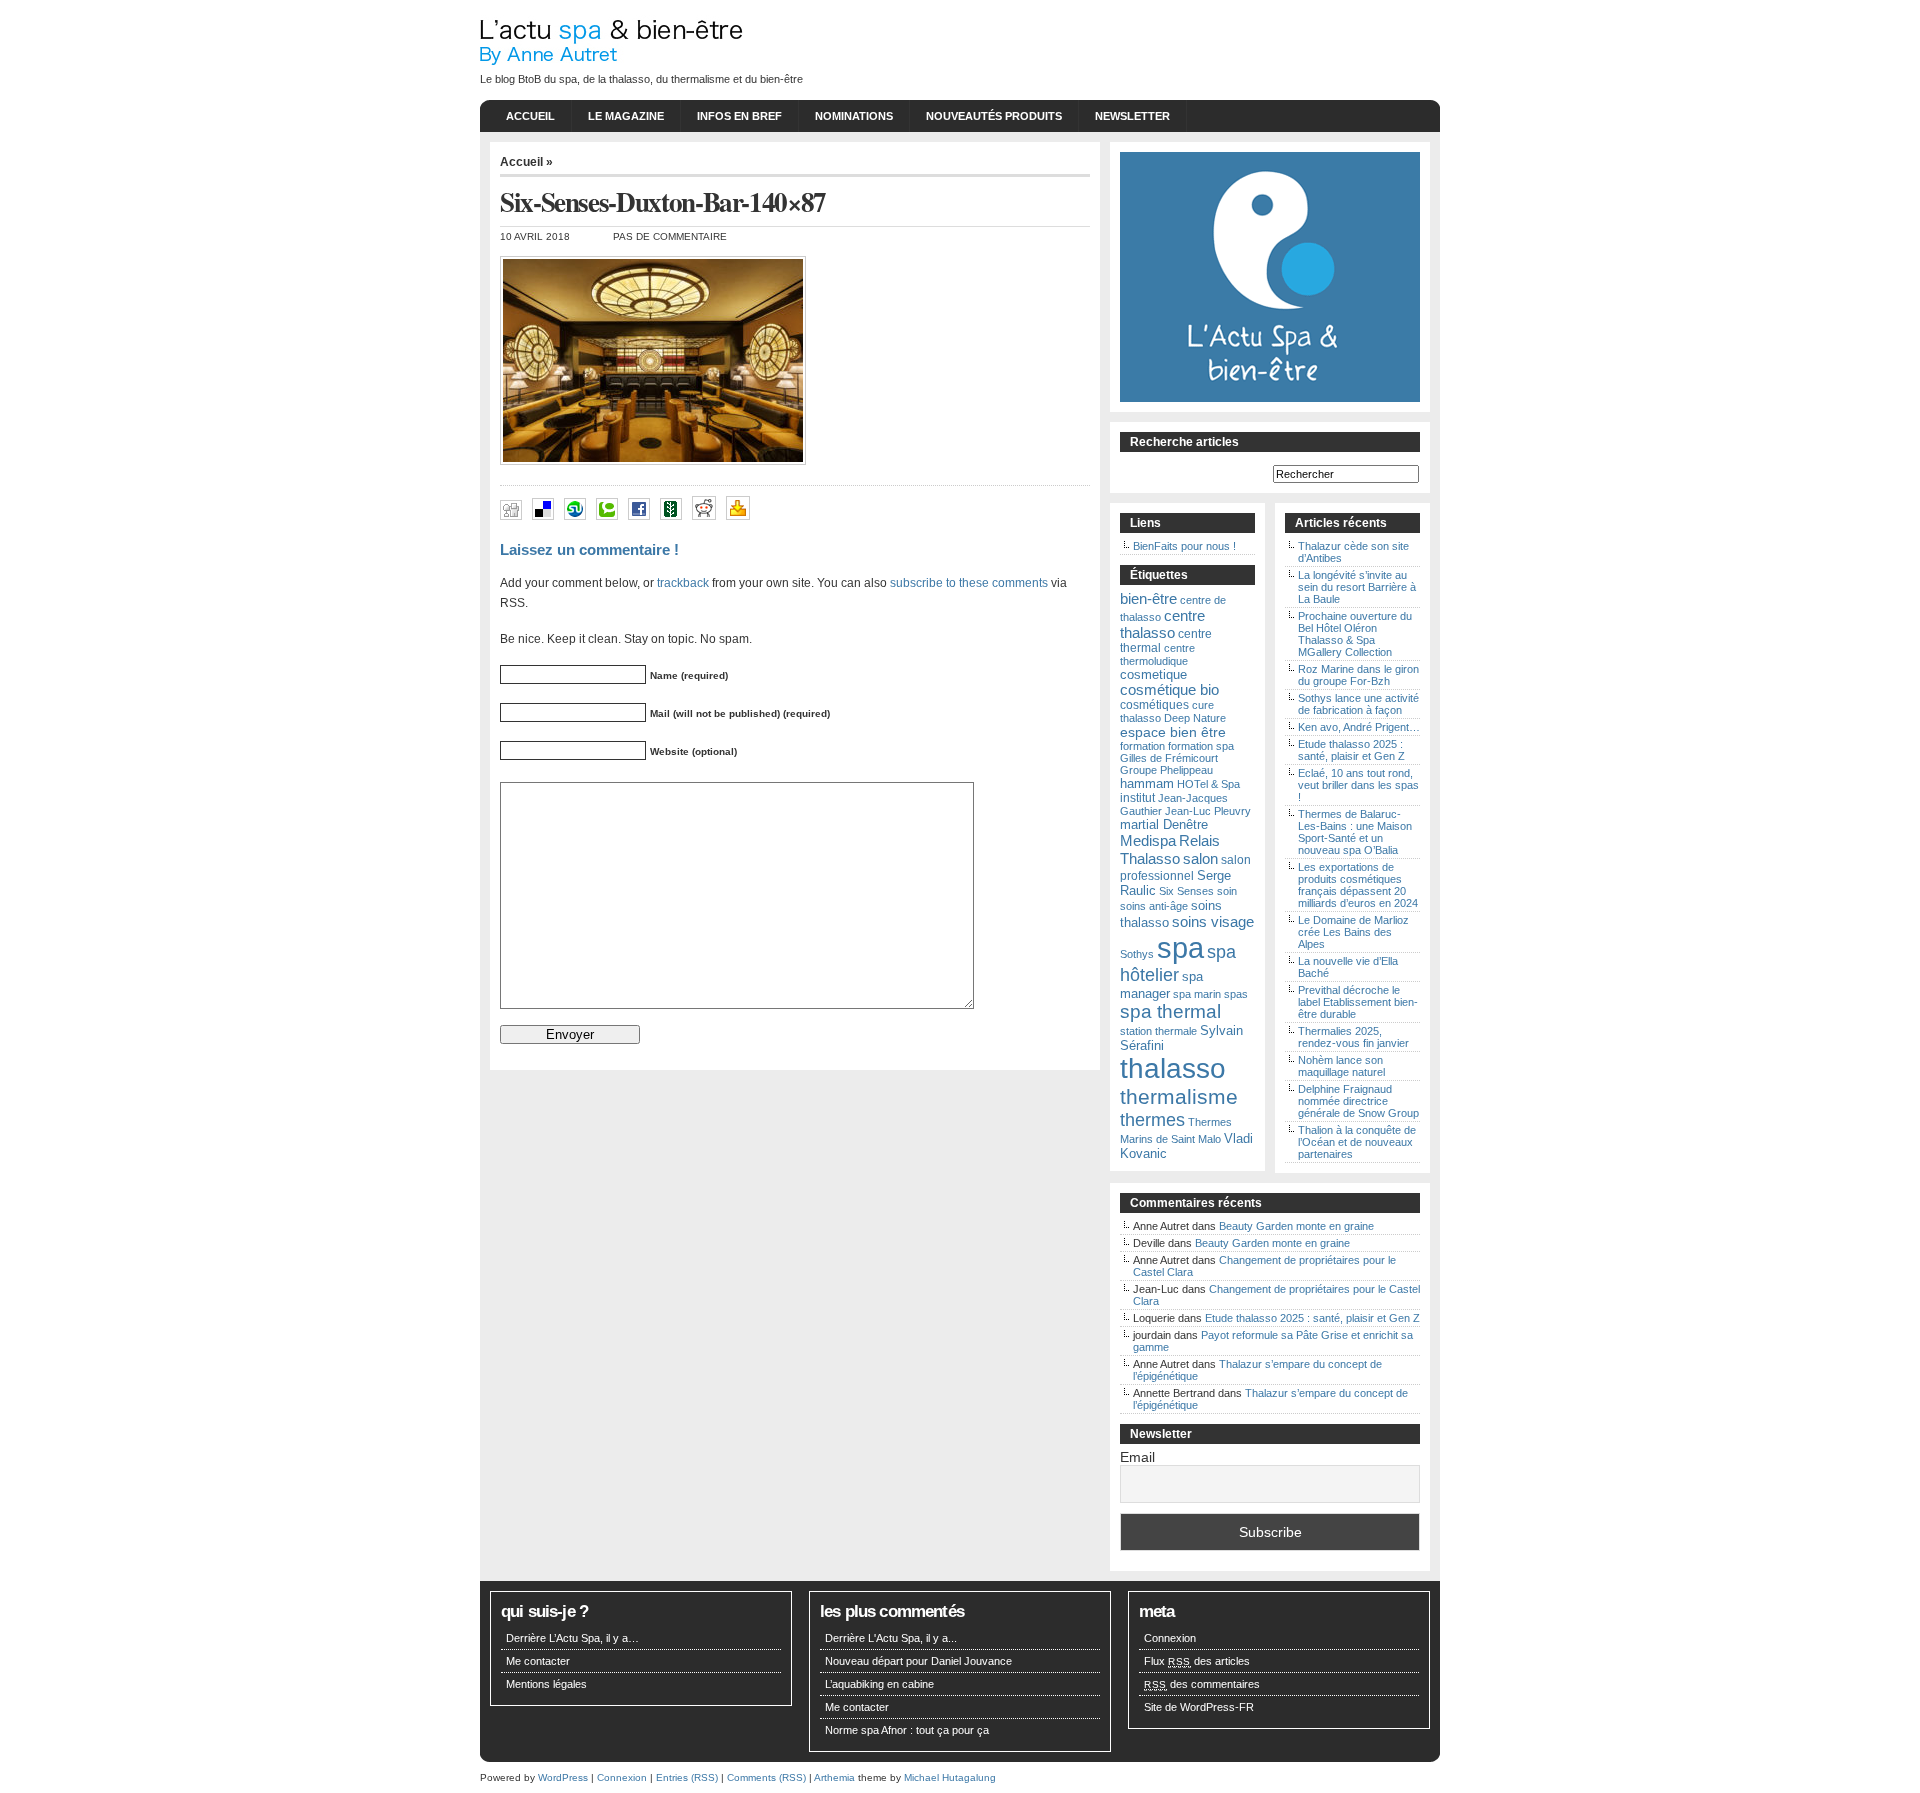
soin (1227, 891)
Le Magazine (626, 116)
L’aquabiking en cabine (879, 1684)
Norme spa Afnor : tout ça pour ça (907, 1730)
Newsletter (1132, 116)
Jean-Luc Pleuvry (1208, 811)
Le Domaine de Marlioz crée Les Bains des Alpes (1353, 932)
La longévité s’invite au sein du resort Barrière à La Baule (1357, 587)
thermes (1152, 1120)
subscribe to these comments (969, 582)
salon (1200, 858)
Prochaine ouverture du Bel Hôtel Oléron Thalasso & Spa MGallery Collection (1355, 634)
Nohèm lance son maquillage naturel (1341, 1066)
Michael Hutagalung (950, 1777)
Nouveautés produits (994, 116)
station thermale (1158, 1031)
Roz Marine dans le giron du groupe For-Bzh (1358, 675)
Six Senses (1186, 891)
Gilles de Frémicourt (1169, 758)
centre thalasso (1162, 624)
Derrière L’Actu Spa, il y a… (572, 1638)
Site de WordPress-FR (1199, 1707)
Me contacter (538, 1661)
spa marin (1197, 994)
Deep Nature (1195, 718)
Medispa (1148, 840)
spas (1236, 994)
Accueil (530, 116)
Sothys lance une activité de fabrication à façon (1358, 704)
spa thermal (1170, 1011)
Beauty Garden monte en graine (1296, 1226)
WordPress (563, 1777)
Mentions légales (546, 1684)
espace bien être (1173, 732)
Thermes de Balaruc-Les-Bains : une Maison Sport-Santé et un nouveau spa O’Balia (1355, 832)
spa (1180, 947)
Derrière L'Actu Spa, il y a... (891, 1638)
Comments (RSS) (766, 1777)
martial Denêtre (1164, 824)
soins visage (1213, 921)
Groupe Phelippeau (1166, 770)
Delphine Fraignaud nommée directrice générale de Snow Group (1358, 1101)
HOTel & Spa (1208, 784)
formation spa (1201, 746)
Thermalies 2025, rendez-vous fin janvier (1353, 1037)
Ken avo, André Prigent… (1359, 727)
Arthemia (834, 1777)
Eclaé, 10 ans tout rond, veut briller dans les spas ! (1358, 785)
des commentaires (1202, 1684)
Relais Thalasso (1170, 849)
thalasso (1173, 1068)
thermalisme (1179, 1097)
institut (1137, 798)
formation (1142, 746)
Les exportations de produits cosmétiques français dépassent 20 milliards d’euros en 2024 (1358, 885)
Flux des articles (1197, 1661)
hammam (1147, 783)
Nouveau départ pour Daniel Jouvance (918, 1661)
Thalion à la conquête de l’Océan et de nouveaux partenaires (1357, 1142)
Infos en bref (739, 116)
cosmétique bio (1169, 690)
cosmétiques (1154, 705)
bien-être (1148, 598)
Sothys (1137, 954)
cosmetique (1153, 674)
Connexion (1170, 1638)
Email (1137, 1457)
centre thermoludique (1157, 654)
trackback (683, 582)
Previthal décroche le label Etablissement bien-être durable (1358, 1002)
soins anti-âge (1154, 906)
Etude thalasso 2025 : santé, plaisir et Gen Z (1351, 750)
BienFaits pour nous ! (1184, 546)
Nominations (854, 116)
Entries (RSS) (687, 1777)
